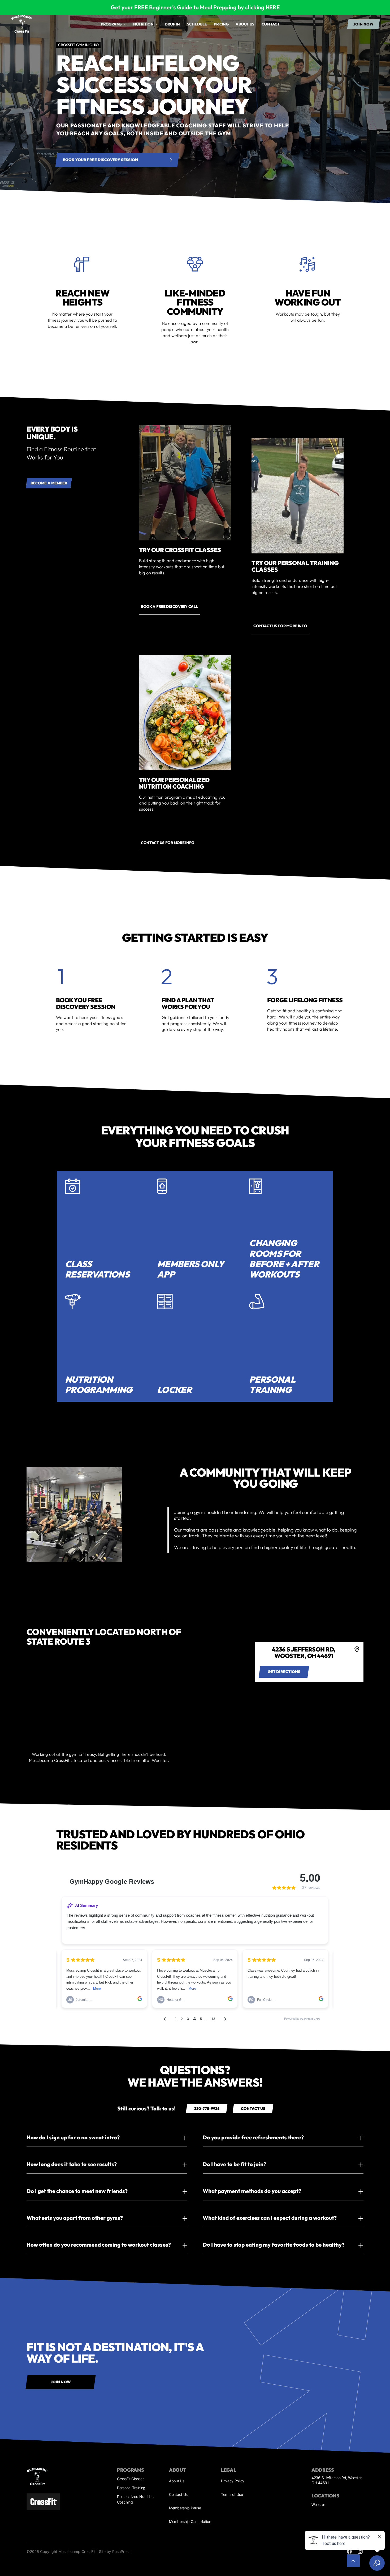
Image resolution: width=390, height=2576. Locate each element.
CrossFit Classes (131, 2479)
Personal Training (131, 2488)
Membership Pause (185, 2508)
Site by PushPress (115, 2551)
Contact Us (178, 2494)
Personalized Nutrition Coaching (135, 2499)
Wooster (318, 2504)
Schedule (197, 24)
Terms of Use (232, 2494)
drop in (172, 24)
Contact (271, 24)
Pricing (221, 24)
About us (245, 24)
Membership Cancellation (190, 2521)
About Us (177, 2481)
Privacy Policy (233, 2481)
